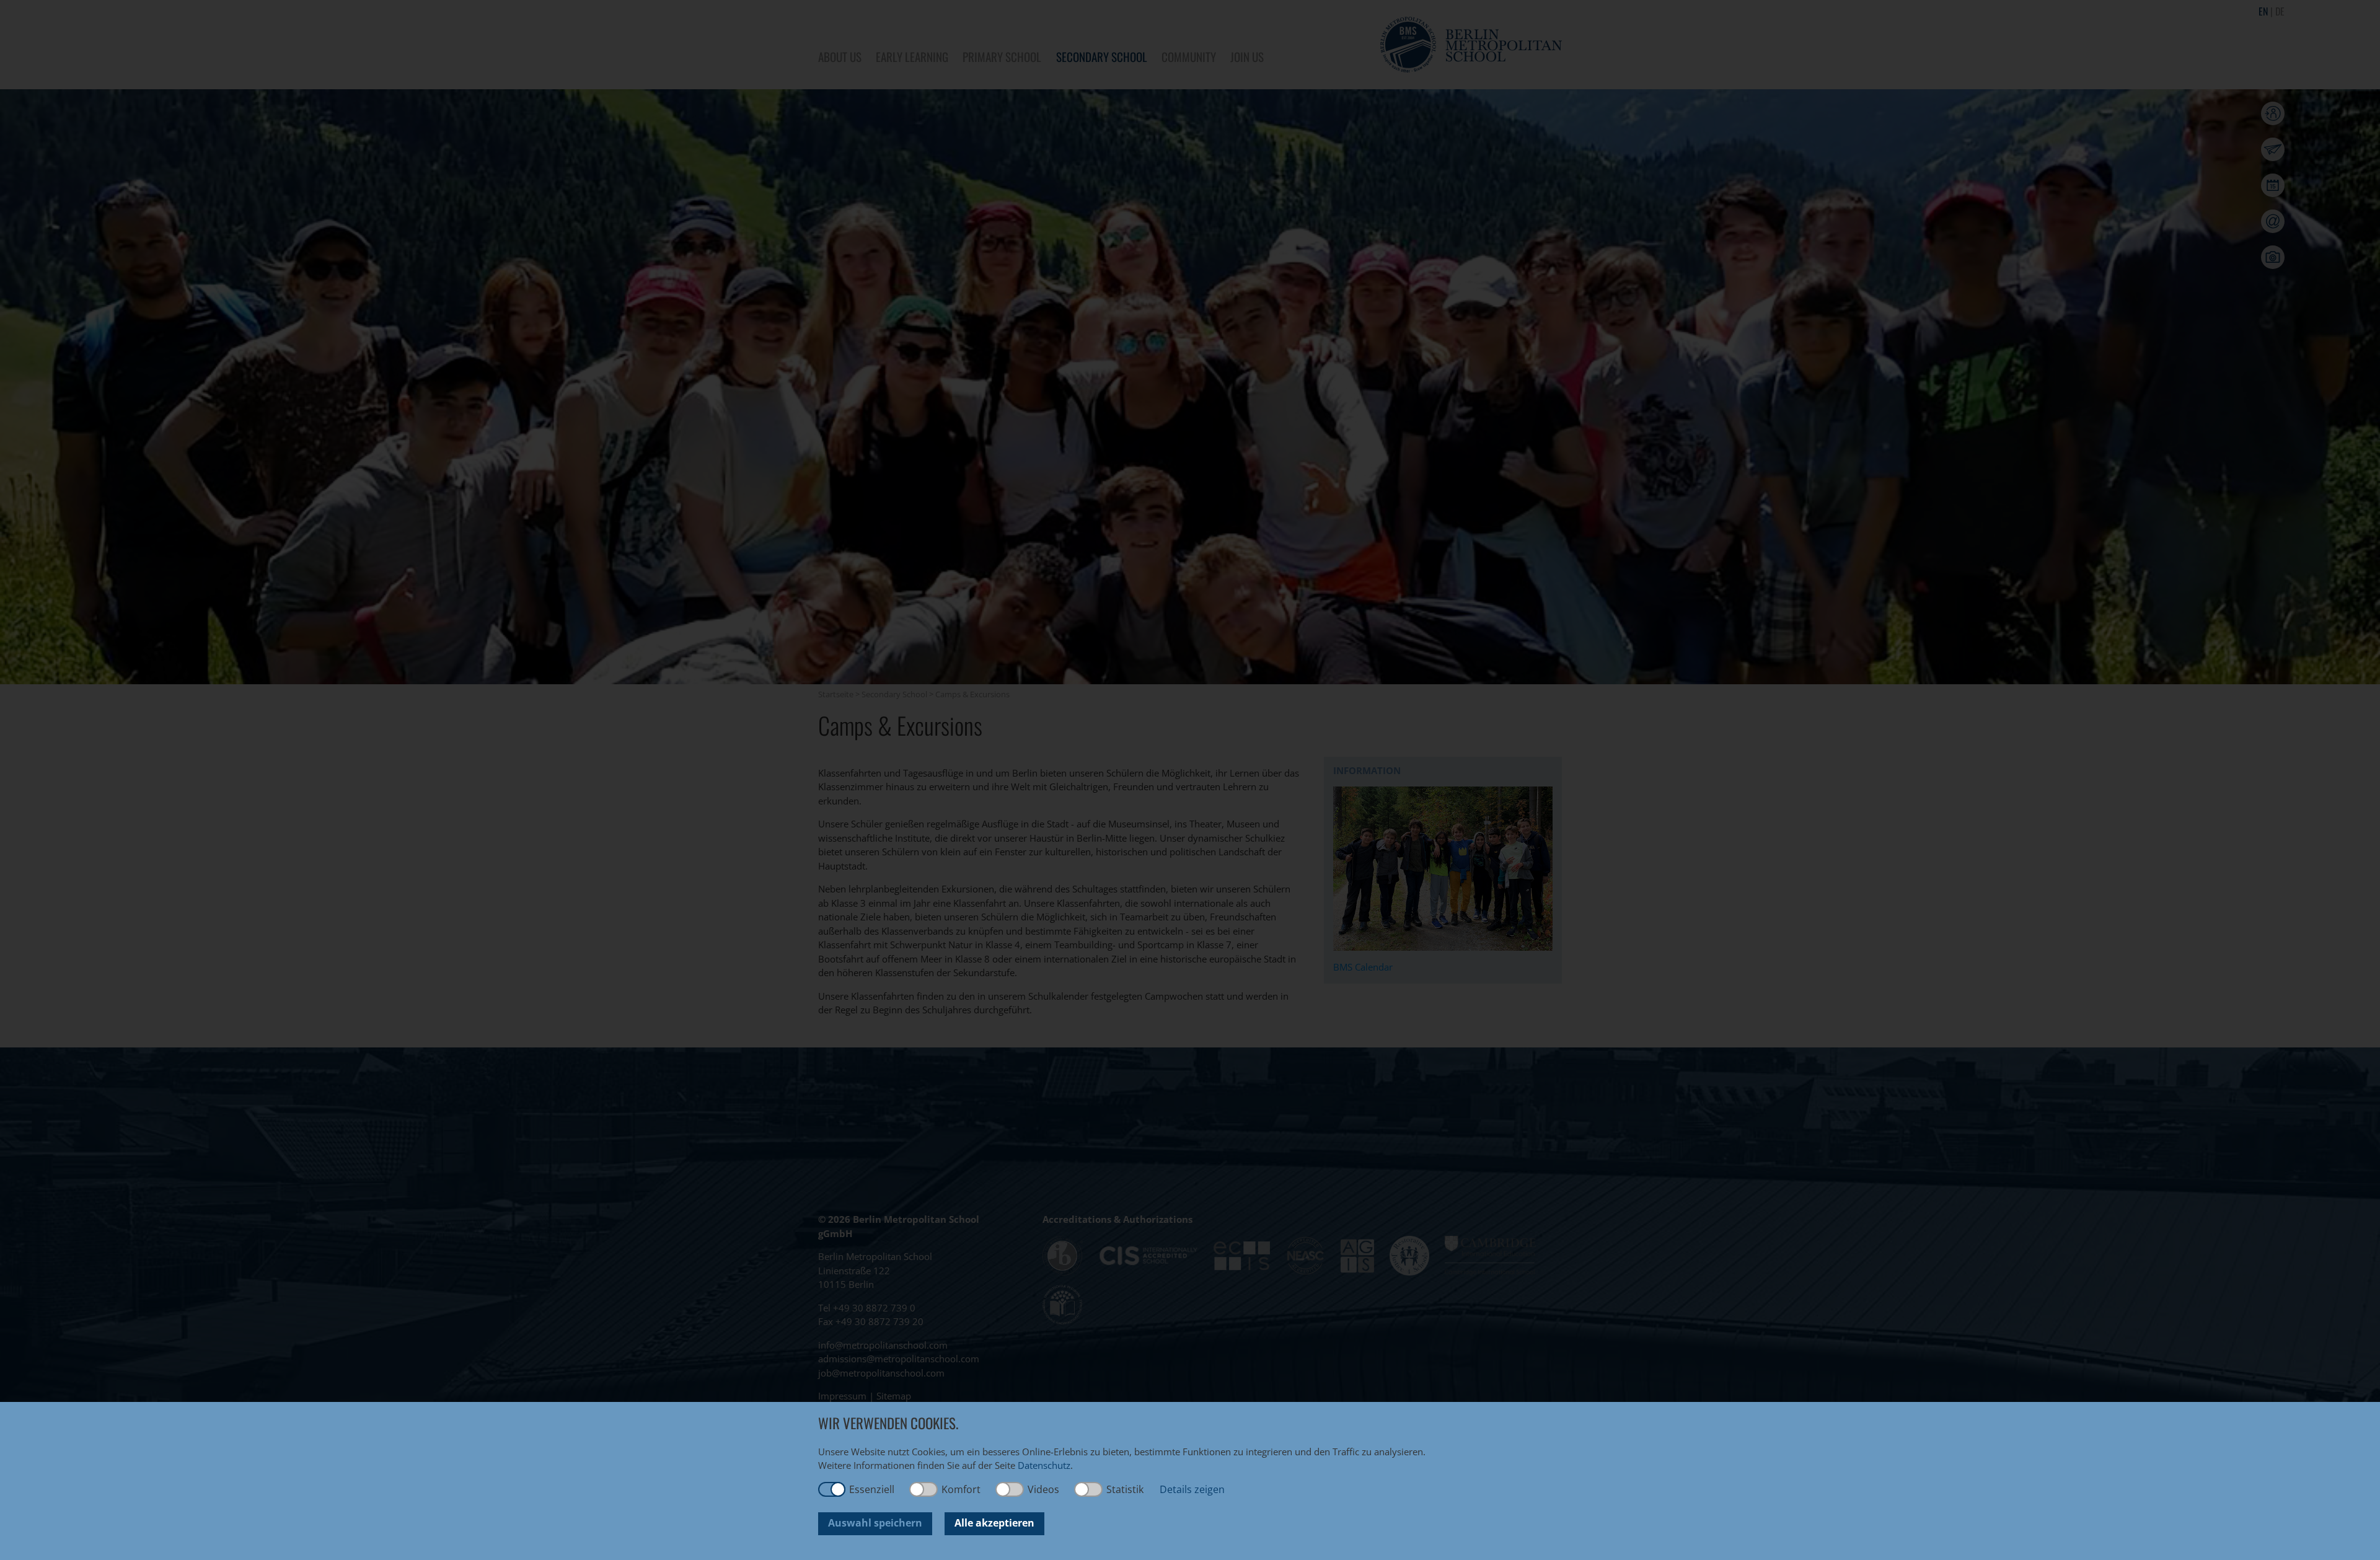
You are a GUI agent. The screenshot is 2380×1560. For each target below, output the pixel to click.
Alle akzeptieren (994, 1523)
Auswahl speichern (875, 1523)
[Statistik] (1089, 1489)
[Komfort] (924, 1489)
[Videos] (1010, 1489)
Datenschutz (1044, 1465)
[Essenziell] (832, 1489)
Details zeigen (1192, 1489)
